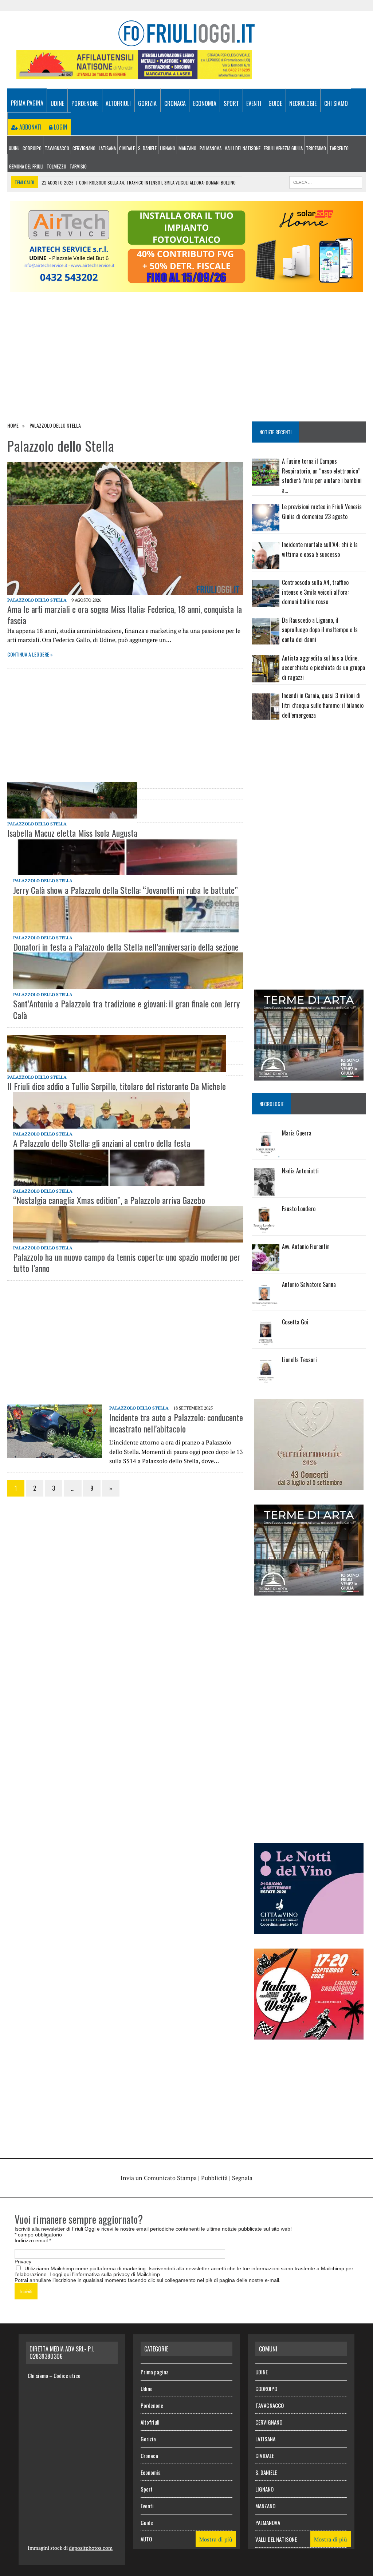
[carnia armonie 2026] (309, 1485)
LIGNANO (168, 148)
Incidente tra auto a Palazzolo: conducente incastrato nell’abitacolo (176, 1423)
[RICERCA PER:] (326, 181)
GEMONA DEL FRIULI (26, 166)
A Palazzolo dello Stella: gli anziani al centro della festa (102, 1143)
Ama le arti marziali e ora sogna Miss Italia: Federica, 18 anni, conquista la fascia (125, 615)
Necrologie (303, 103)
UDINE (14, 148)
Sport (231, 103)
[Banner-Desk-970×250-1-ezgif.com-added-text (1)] (186, 287)
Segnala (242, 2178)
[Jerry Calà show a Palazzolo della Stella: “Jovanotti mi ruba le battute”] (125, 857)
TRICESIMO (316, 148)
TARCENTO (339, 148)
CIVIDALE (127, 148)
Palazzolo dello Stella (37, 600)
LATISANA (107, 148)
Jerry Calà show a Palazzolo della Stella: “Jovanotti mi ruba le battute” (125, 890)
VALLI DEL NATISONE (243, 148)
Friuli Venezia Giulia (283, 148)
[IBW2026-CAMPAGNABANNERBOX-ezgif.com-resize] (309, 2034)
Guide (275, 103)
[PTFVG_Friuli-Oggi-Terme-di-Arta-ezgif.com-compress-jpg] (309, 1076)
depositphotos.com (91, 2548)
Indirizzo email (33, 2240)
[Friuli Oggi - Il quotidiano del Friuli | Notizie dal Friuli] (186, 33)
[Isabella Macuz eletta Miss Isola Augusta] (72, 800)
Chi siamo (336, 103)
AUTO (146, 2539)
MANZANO (187, 148)
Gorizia (147, 103)
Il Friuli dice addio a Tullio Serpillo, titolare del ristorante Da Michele (117, 1086)
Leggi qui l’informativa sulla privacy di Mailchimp (105, 2274)
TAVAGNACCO (57, 148)
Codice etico (67, 2375)
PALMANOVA (211, 148)
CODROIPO (32, 148)
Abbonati (30, 127)
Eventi (254, 103)
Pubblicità (214, 2178)
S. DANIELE (147, 148)
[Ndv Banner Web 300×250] (309, 1929)
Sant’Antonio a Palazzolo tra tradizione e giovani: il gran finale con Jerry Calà (126, 1009)
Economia (205, 103)
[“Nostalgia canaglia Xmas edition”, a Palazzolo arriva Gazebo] (109, 1167)
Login (60, 127)
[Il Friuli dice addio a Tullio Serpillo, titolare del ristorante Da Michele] (117, 1053)
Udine (57, 103)
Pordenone (85, 103)
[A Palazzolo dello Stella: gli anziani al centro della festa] (102, 1110)
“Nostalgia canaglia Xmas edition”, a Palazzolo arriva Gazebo (109, 1200)
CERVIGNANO (84, 148)
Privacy (23, 2262)
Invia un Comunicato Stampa (159, 2178)
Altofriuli (118, 103)
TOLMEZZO (56, 166)
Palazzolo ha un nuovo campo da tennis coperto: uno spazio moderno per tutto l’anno (127, 1262)
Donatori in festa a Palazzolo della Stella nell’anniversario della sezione (126, 947)
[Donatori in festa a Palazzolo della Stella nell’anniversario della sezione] (126, 914)
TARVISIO (78, 166)
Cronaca (175, 103)
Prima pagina (27, 103)
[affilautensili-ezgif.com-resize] (134, 74)
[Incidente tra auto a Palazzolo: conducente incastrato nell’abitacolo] (55, 1453)
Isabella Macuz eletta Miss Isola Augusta (72, 833)
